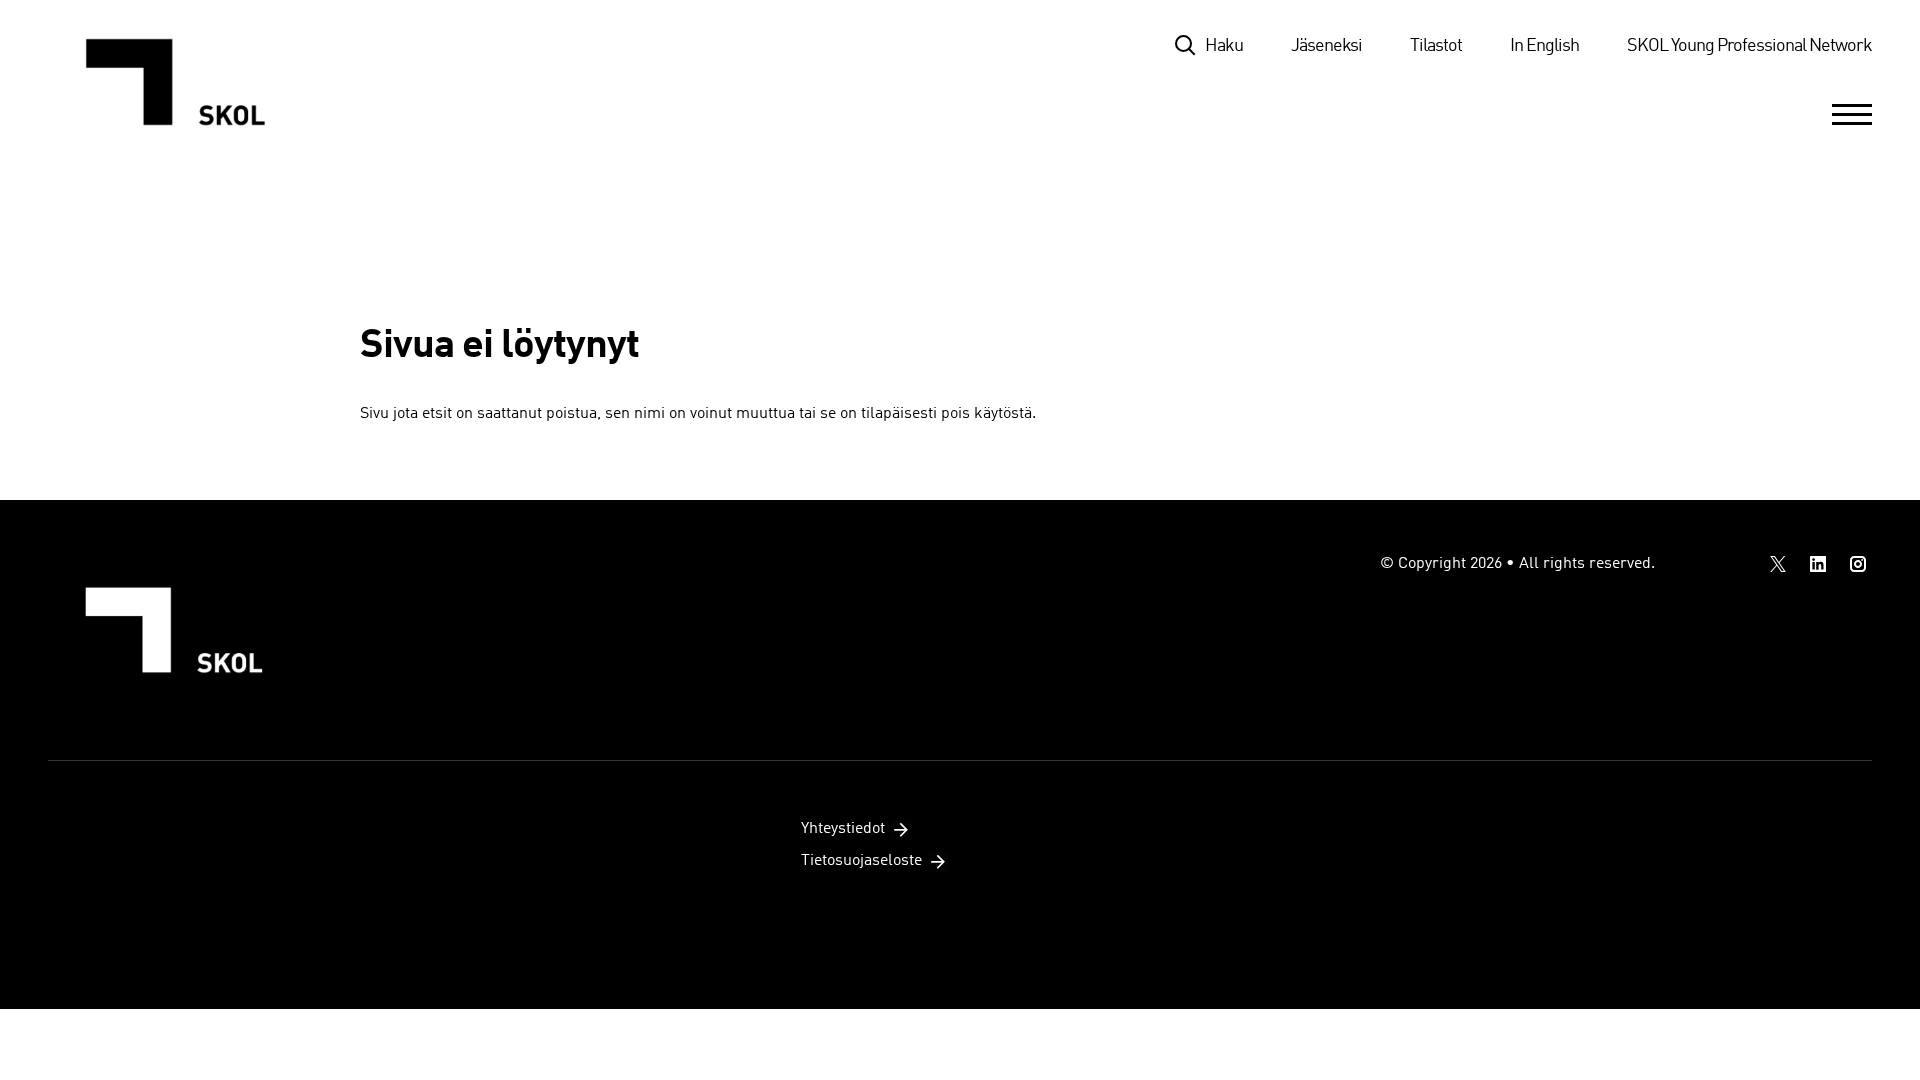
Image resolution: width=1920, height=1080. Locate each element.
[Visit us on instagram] (1858, 564)
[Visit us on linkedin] (1818, 564)
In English (1544, 46)
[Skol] (185, 82)
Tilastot (1436, 46)
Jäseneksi (1326, 46)
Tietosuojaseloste (861, 861)
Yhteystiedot (843, 829)
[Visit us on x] (1778, 564)
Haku (1224, 46)
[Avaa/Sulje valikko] (1852, 114)
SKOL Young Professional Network (1749, 46)
